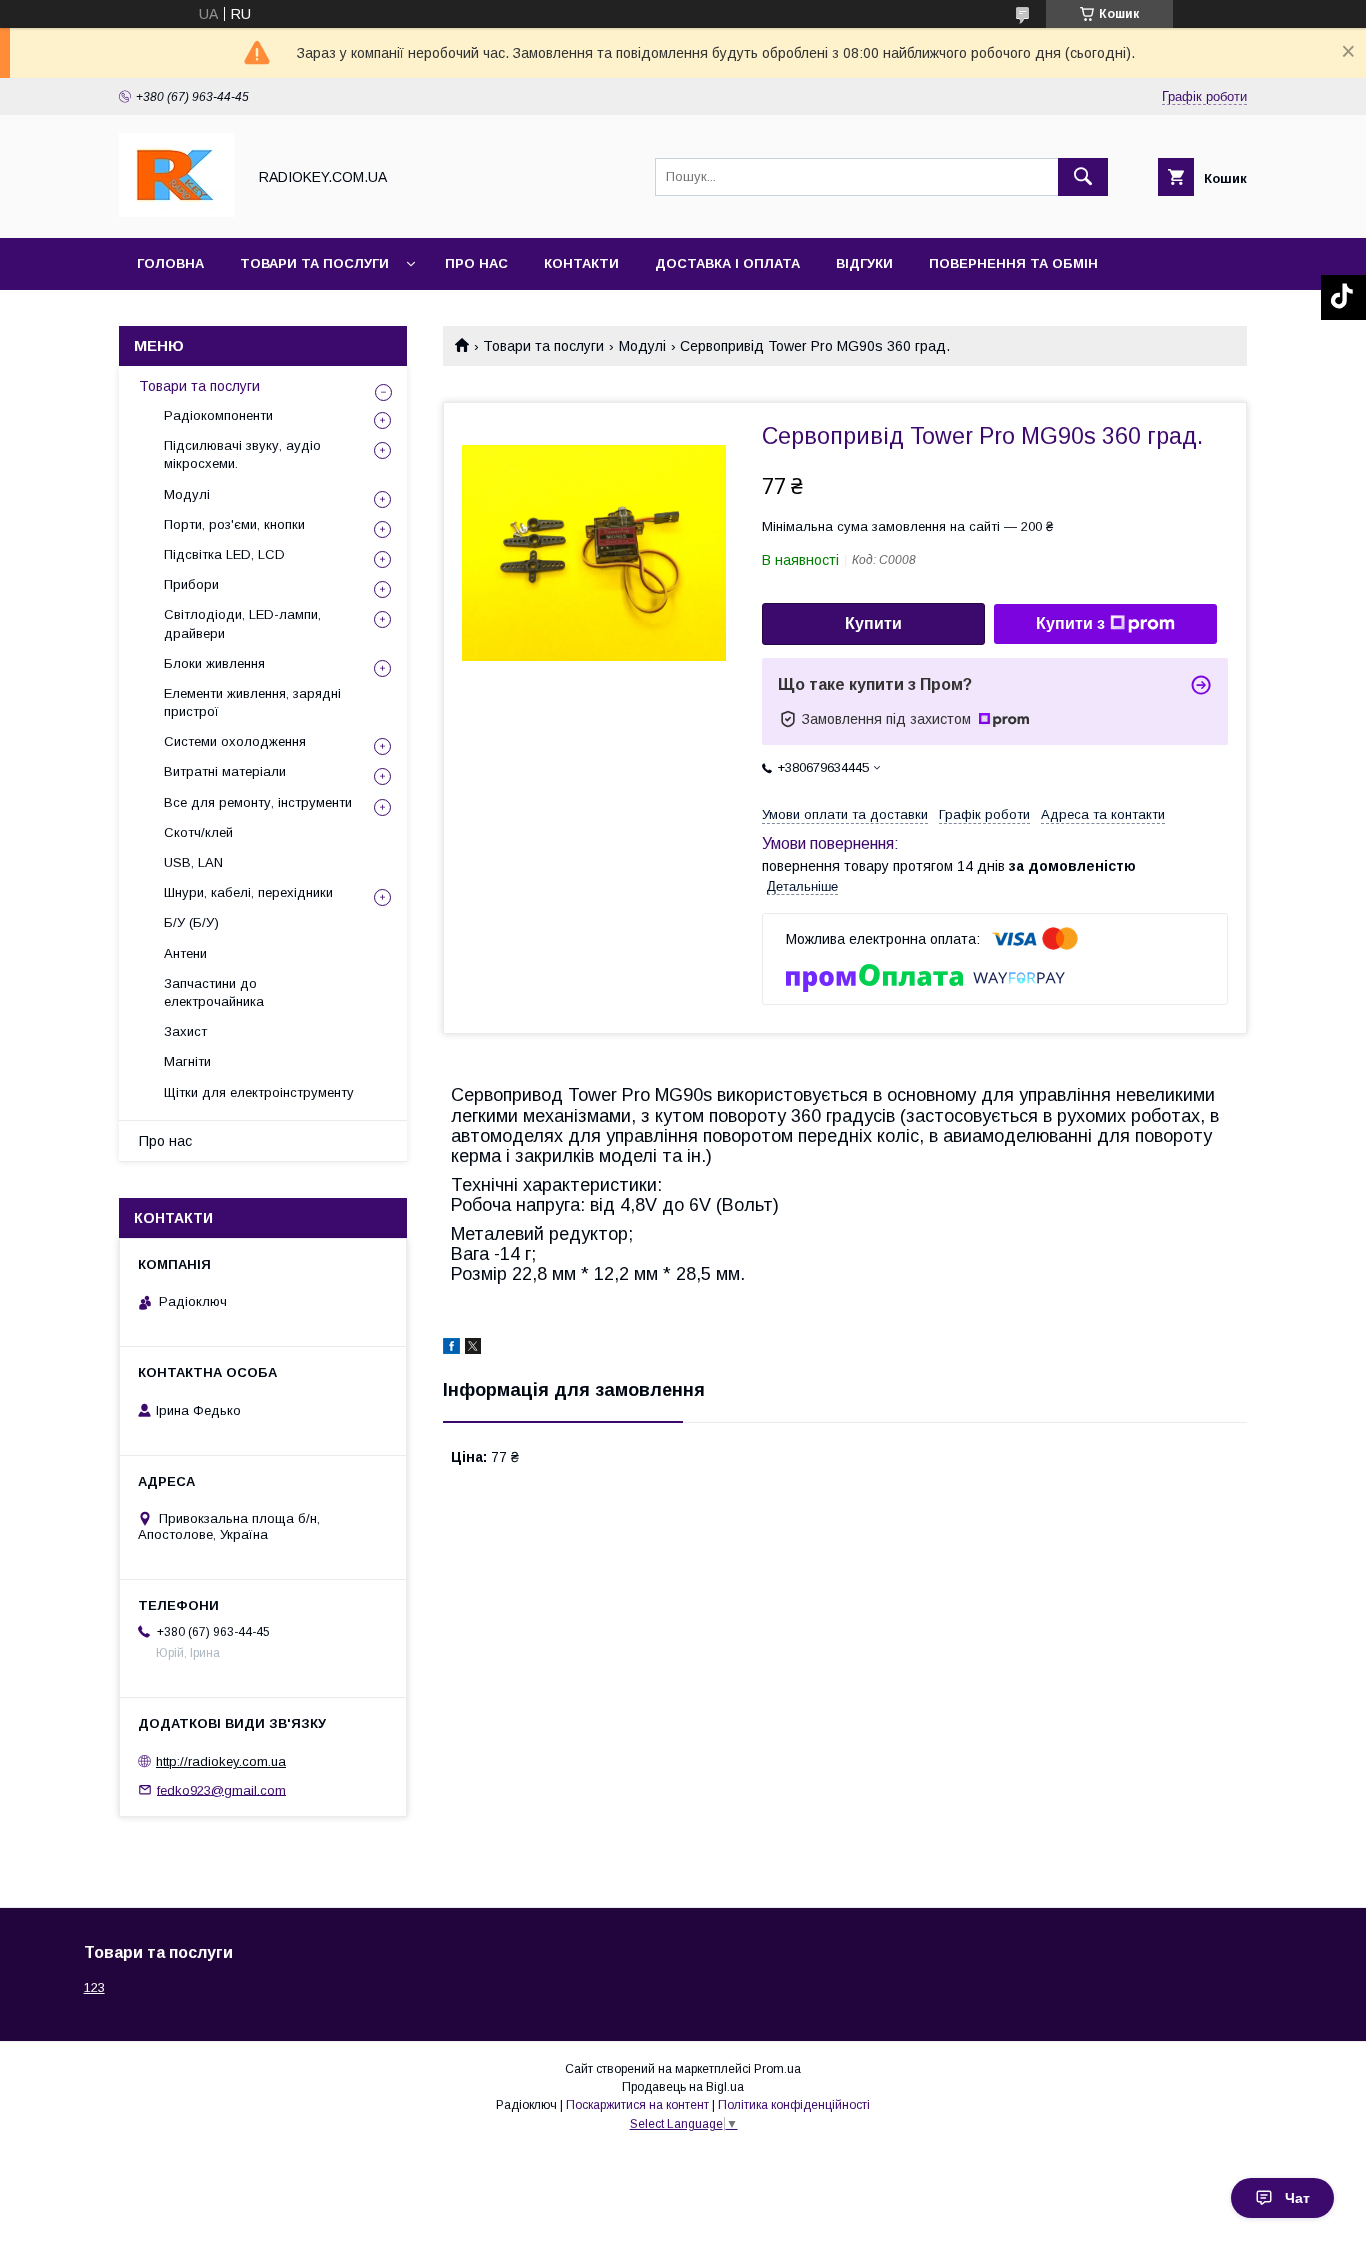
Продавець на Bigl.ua (683, 2087)
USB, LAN (193, 862)
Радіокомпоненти (218, 415)
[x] (473, 1349)
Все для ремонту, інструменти (258, 802)
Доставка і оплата (727, 263)
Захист (185, 1031)
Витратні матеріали (225, 771)
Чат (1297, 2198)
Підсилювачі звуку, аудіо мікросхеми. (242, 454)
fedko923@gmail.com (221, 1789)
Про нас (476, 263)
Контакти (581, 263)
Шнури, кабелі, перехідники (248, 892)
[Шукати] (1083, 177)
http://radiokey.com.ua (221, 1761)
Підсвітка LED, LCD (224, 554)
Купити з (1070, 623)
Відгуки (864, 263)
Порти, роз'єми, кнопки (234, 524)
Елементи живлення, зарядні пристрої (252, 702)
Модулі (642, 346)
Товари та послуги (314, 263)
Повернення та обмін (1013, 263)
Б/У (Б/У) (191, 922)
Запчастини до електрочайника (214, 992)
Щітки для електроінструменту (259, 1092)
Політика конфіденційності (794, 2105)
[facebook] (451, 1349)
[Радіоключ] (177, 212)
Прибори (191, 584)
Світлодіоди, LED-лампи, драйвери (242, 623)
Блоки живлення (214, 663)
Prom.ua (777, 2069)
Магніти (187, 1061)
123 (94, 1987)
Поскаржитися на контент (637, 2105)
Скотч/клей (198, 832)
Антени (185, 953)
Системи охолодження (235, 741)
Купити (873, 623)
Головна (170, 263)
